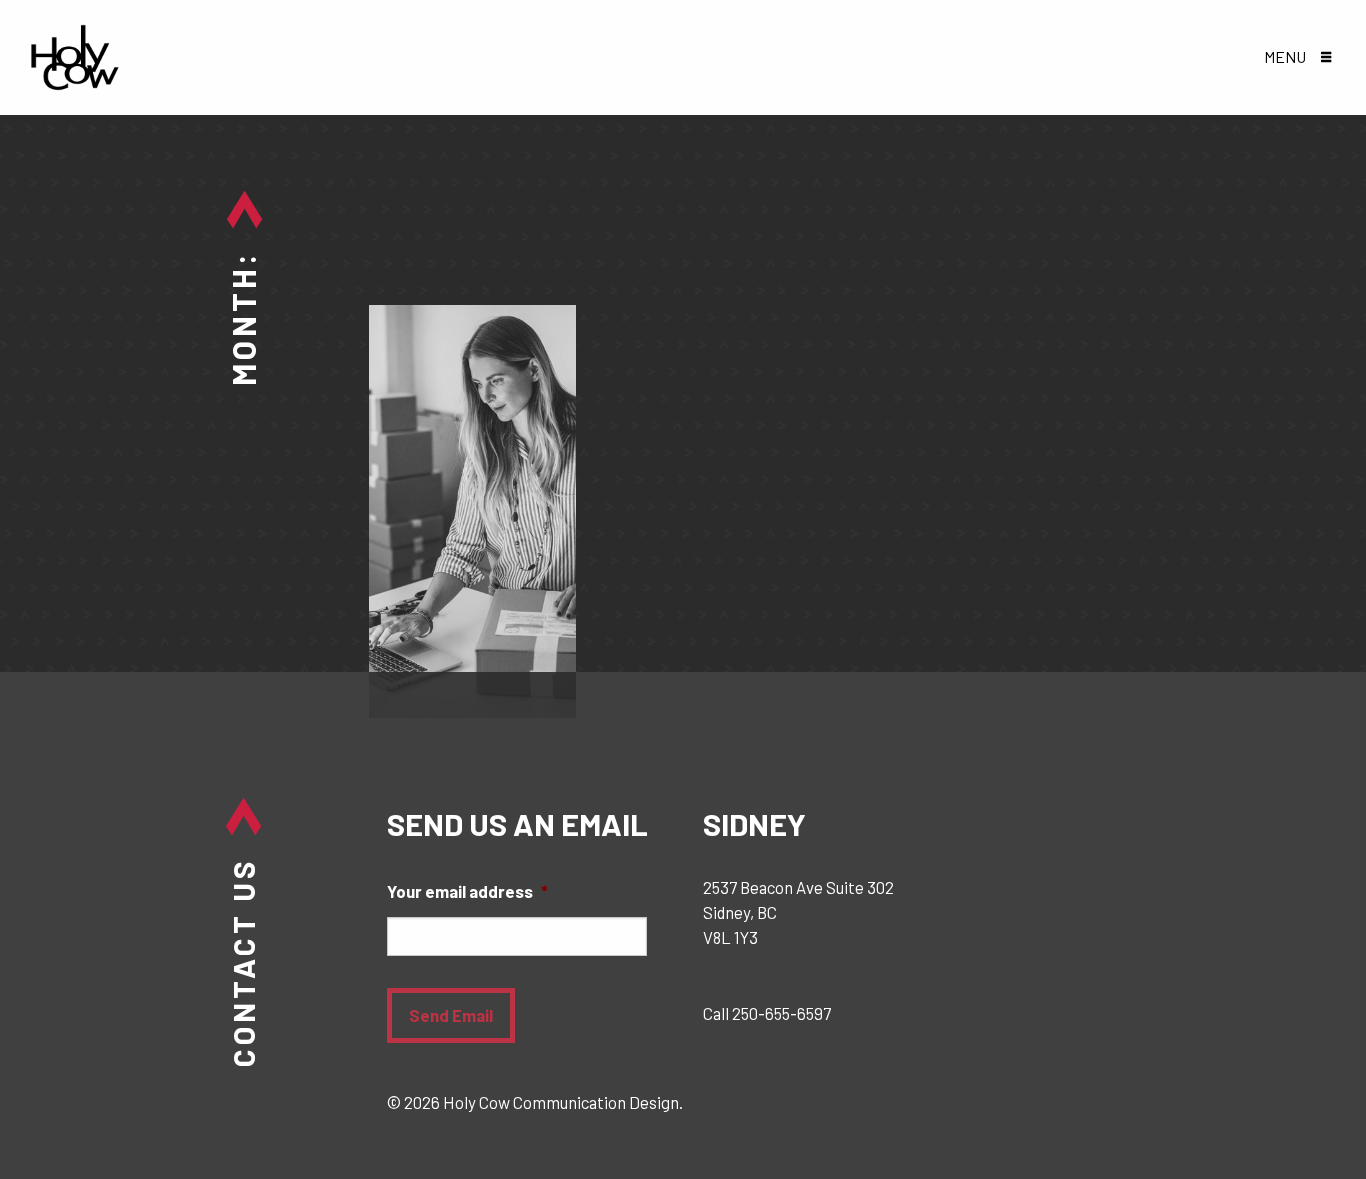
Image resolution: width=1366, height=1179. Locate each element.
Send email (451, 1015)
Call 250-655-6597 (767, 1013)
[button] (1297, 58)
